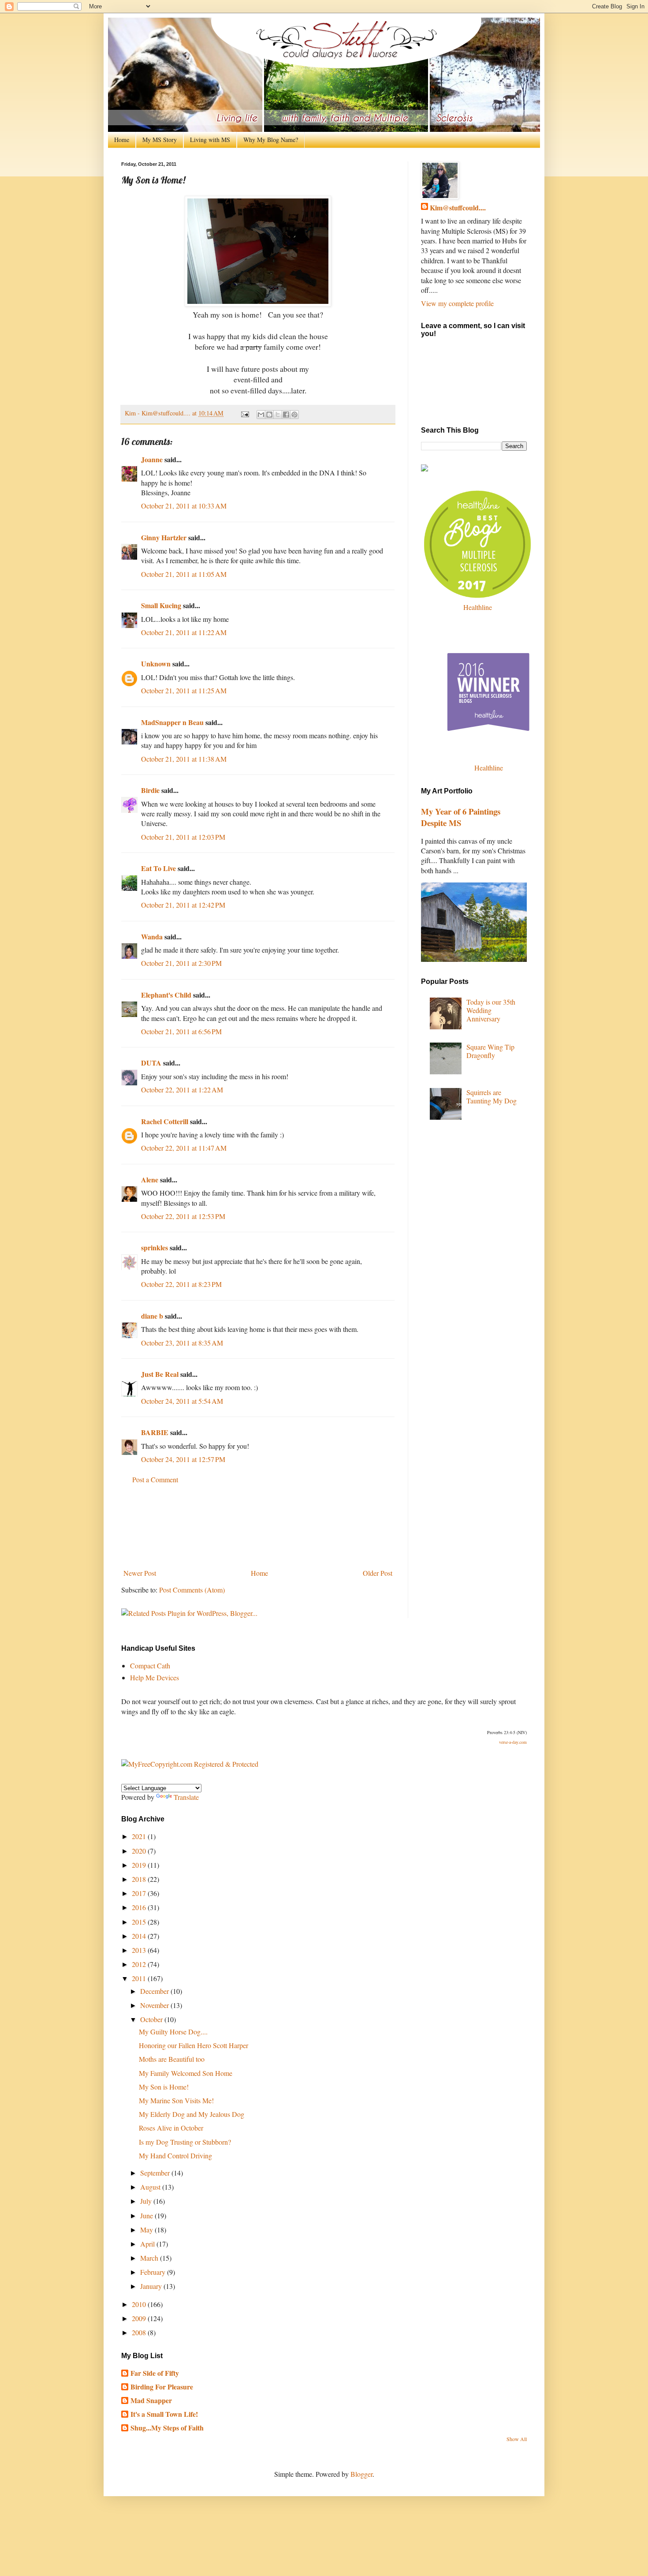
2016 (140, 1907)
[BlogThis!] (269, 415)
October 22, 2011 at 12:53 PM (183, 1216)
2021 (140, 1836)
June (147, 2215)
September (156, 2173)
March (150, 2258)
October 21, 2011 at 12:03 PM (183, 837)
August (151, 2187)
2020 (140, 1851)
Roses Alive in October (171, 2128)
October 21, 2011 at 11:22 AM (184, 632)
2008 (140, 2332)
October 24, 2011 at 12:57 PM (183, 1459)
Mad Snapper (151, 2400)
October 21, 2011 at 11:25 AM (184, 690)
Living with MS (210, 140)
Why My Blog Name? (271, 140)
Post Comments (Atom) (192, 1590)
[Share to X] (278, 415)
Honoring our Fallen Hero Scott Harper (194, 2045)
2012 (140, 1964)
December (155, 1991)
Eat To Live (158, 868)
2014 (140, 1936)
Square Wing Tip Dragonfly (490, 1051)
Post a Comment (155, 1479)
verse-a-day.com (513, 1742)
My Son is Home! (164, 2087)
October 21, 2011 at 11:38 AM (184, 759)
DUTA (151, 1063)
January (152, 2286)
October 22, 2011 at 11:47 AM (184, 1148)
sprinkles (155, 1247)
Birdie (150, 790)
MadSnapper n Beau (172, 722)
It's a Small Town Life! (164, 2414)
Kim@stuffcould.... (458, 208)
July (147, 2201)
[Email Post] (244, 413)
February (154, 2272)
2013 (140, 1950)
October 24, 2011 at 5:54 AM (182, 1401)
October (152, 2019)
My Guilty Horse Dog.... (173, 2032)
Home (122, 140)
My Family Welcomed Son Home (186, 2073)
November (155, 2005)
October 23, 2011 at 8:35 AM (182, 1343)
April (148, 2244)
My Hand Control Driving (175, 2155)
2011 (140, 1978)
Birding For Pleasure (162, 2387)
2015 (140, 1922)
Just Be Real (160, 1374)
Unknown (156, 664)
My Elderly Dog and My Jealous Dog (192, 2114)
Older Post (378, 1573)
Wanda (152, 937)
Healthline (478, 607)
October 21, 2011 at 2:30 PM (181, 963)
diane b (152, 1316)
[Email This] (261, 415)
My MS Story (160, 140)
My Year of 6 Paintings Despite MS (461, 817)
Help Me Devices (155, 1677)
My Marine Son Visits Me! (176, 2100)
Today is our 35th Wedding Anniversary (491, 1010)
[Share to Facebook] (286, 415)
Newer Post (140, 1573)
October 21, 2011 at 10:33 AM (184, 506)
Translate (186, 1797)
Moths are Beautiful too (172, 2059)
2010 (140, 2304)
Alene (150, 1180)
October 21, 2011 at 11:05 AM (184, 574)
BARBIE (155, 1432)
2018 (140, 1879)
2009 (140, 2318)
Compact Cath (150, 1666)
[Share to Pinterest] (294, 415)
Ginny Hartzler (164, 537)
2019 (140, 1865)
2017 (140, 1893)
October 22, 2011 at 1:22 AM (182, 1090)
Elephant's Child (166, 995)
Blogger (361, 2474)
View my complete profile (457, 303)
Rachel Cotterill (165, 1121)
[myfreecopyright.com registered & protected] (190, 1764)
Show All (517, 2439)
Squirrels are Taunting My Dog (492, 1096)
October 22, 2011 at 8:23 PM (181, 1284)
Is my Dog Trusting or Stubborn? (185, 2142)
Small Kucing (161, 605)
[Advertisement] (258, 1527)
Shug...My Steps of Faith (167, 2428)
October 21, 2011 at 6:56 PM (181, 1031)
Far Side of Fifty (155, 2373)
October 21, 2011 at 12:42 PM (183, 905)
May (147, 2230)
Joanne (152, 459)
